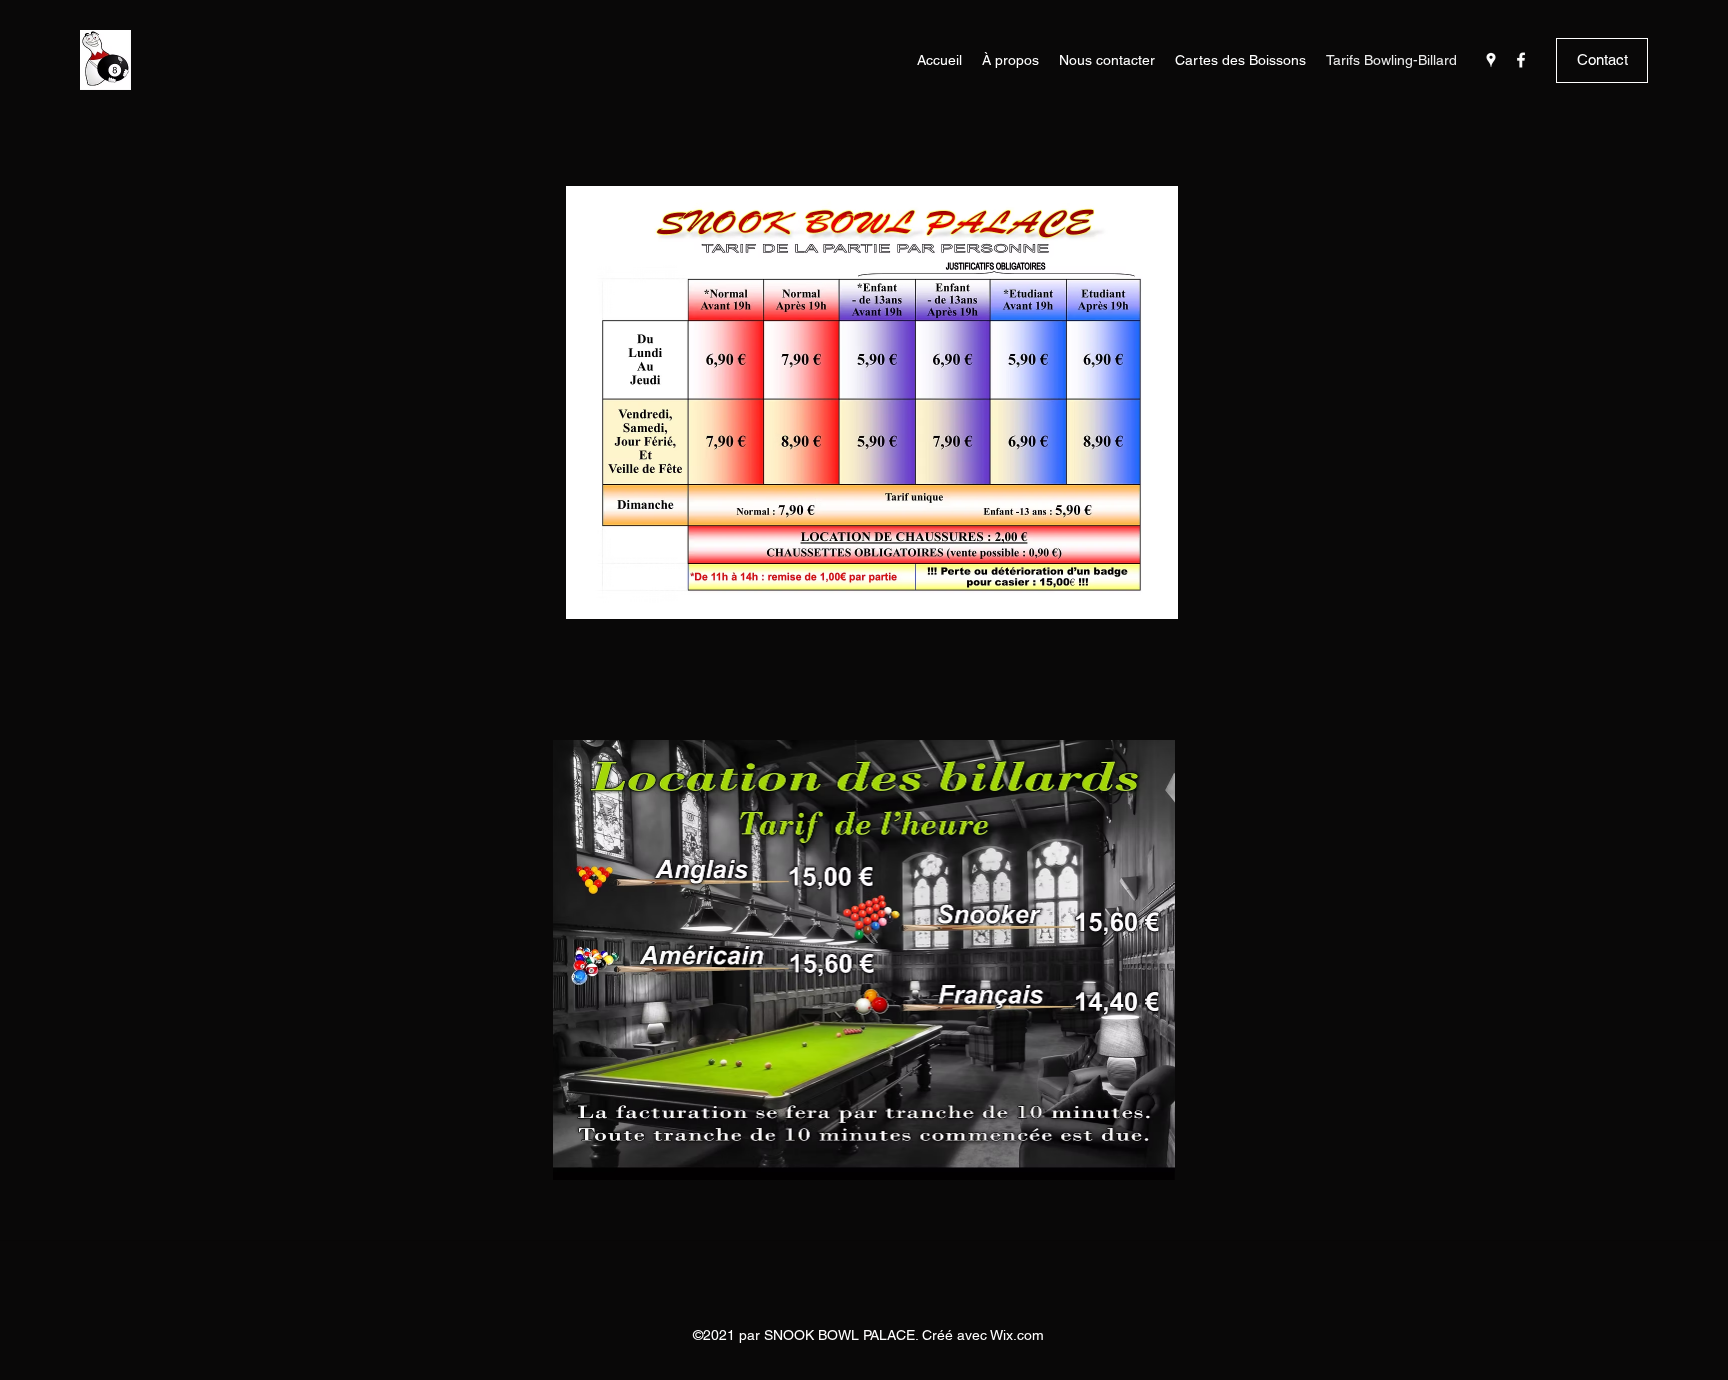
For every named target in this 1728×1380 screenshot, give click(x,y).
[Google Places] (1491, 60)
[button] (1602, 60)
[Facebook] (1521, 60)
